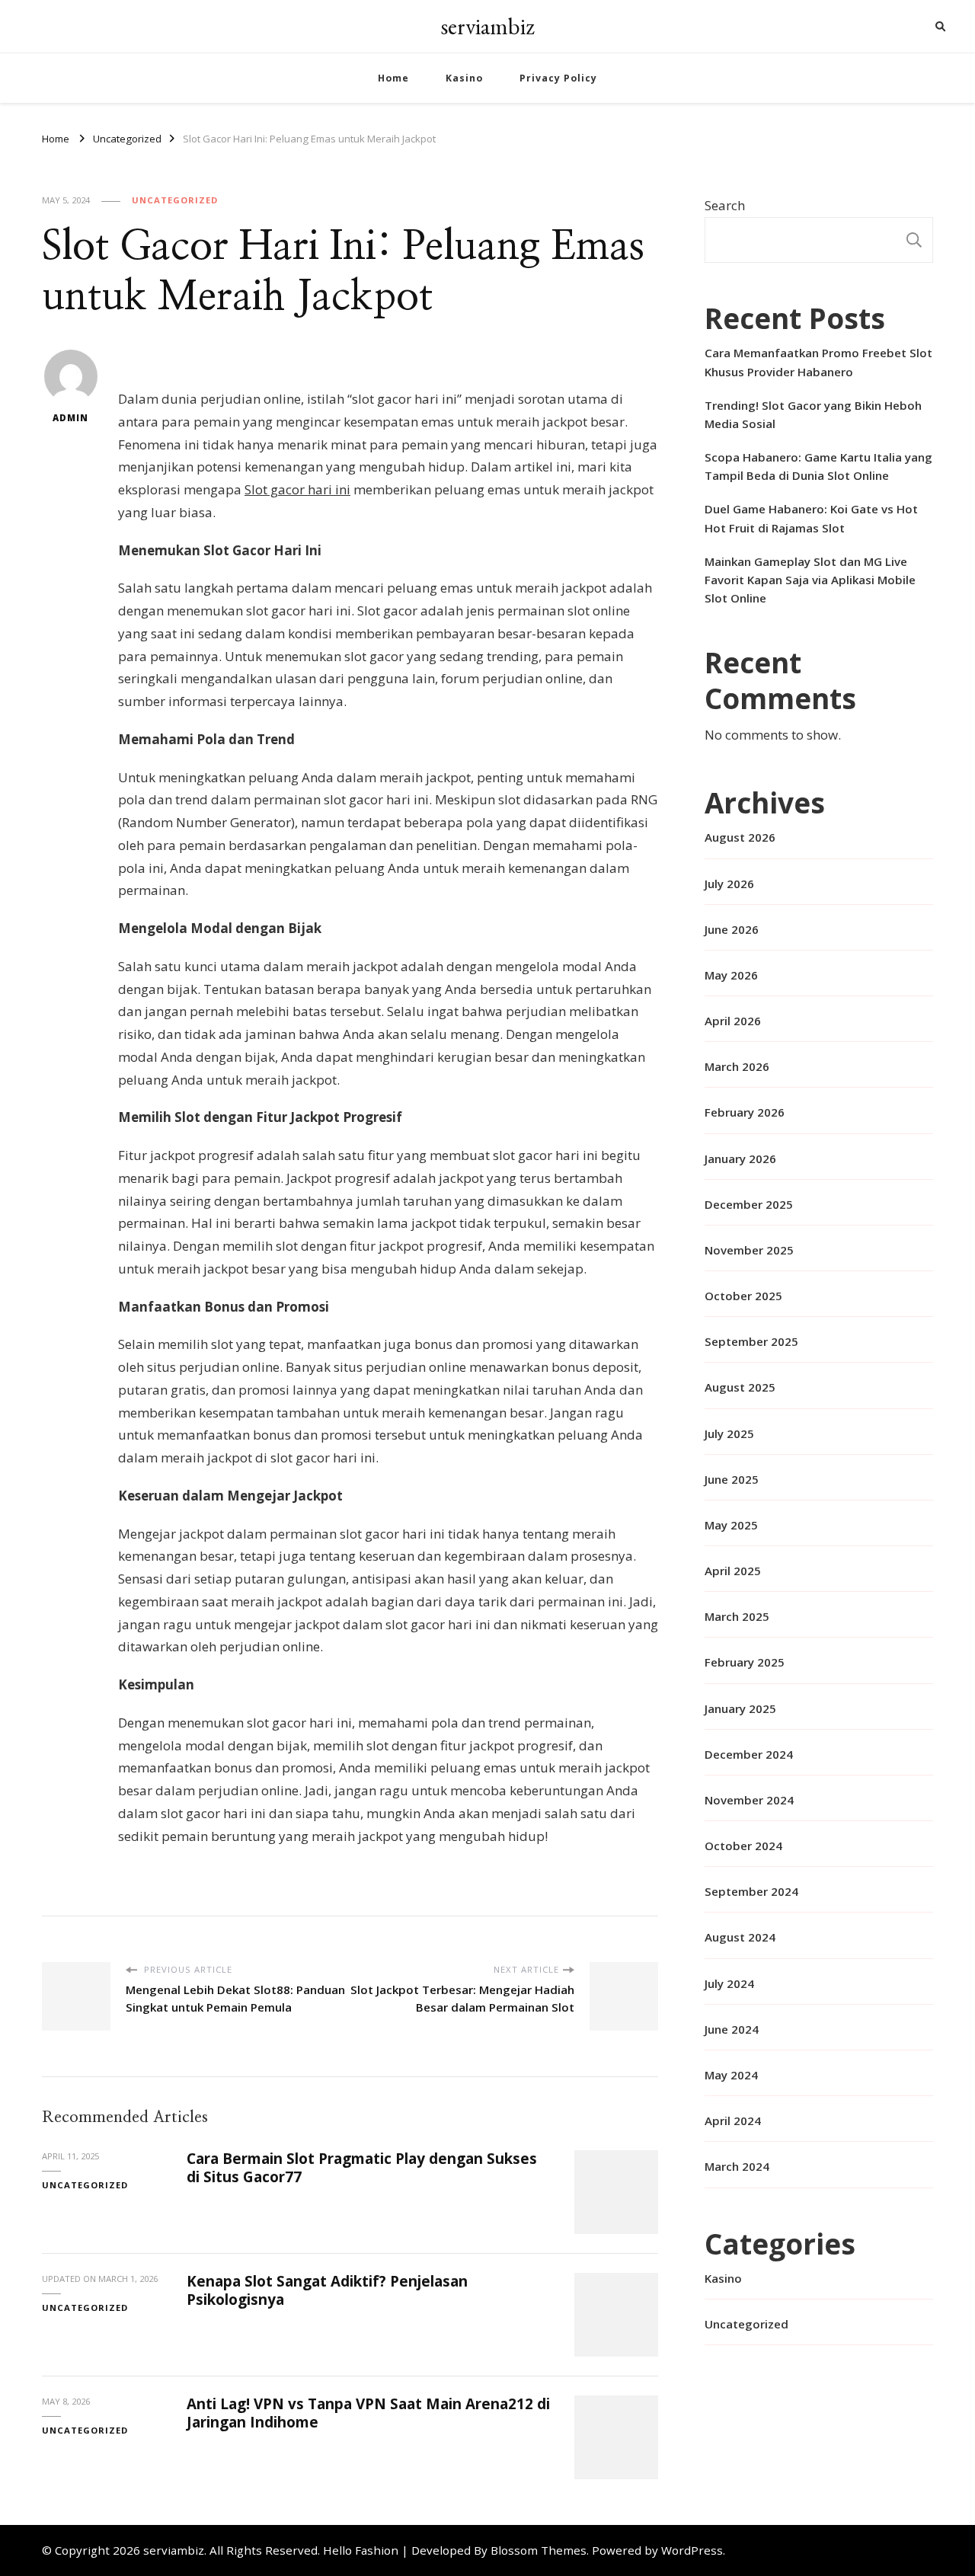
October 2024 (743, 1846)
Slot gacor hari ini (297, 489)
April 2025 (733, 1571)
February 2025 (745, 1662)
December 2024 (749, 1754)
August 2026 (740, 837)
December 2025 (749, 1204)
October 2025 (743, 1296)
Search (725, 205)
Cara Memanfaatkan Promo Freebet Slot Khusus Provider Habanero (818, 362)
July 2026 (729, 884)
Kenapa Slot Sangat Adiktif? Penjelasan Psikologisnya (327, 2290)
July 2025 (729, 1433)
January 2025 (740, 1708)
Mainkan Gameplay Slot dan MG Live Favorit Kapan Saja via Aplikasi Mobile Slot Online (810, 580)
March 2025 (737, 1616)
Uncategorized (175, 200)
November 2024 (749, 1800)
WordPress (692, 2550)
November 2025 (749, 1250)
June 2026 (732, 929)
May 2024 (731, 2075)
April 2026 (733, 1021)
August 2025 (740, 1387)
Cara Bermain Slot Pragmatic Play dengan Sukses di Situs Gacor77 (362, 2167)
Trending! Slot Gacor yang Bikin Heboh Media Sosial (813, 414)
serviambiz (487, 26)
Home (393, 78)
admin (70, 418)
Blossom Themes (539, 2550)
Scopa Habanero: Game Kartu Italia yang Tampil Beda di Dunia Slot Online (818, 466)
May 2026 (731, 975)
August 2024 (740, 1937)
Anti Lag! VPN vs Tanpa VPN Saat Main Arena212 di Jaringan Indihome (368, 2413)
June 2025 (732, 1479)
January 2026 (740, 1159)
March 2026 (737, 1066)
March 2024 (737, 2166)
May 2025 (731, 1525)
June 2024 (732, 2029)
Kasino (464, 78)
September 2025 (751, 1341)
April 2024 (733, 2121)
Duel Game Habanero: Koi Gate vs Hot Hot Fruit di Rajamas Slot (811, 518)
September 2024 (751, 1891)
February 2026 (745, 1112)
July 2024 (729, 1983)
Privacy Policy (558, 78)
